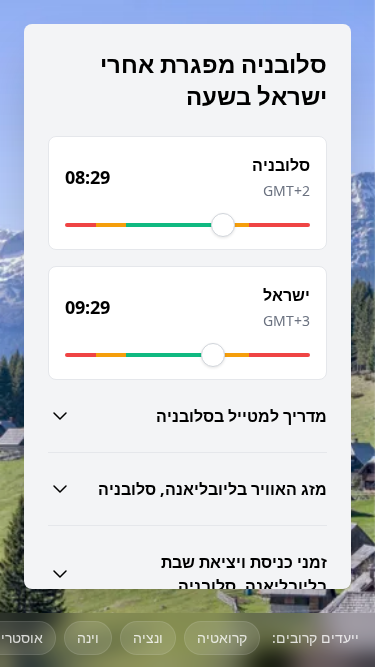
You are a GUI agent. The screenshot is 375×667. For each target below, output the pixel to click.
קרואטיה (222, 637)
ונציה (148, 637)
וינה (88, 637)
